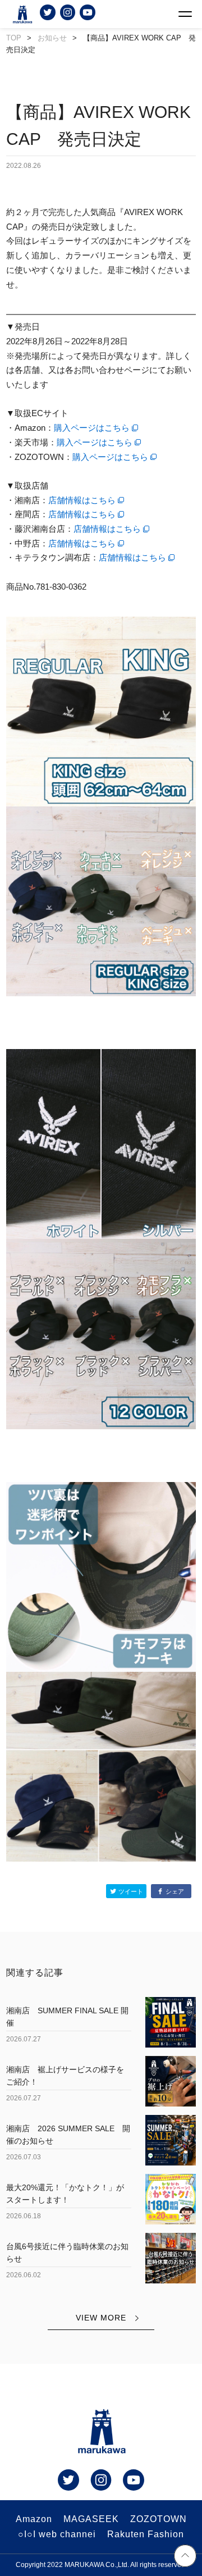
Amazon (34, 2519)
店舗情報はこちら (82, 500)
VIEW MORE (101, 2318)
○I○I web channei (57, 2534)
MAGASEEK (91, 2519)
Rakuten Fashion (146, 2534)
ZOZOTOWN (159, 2519)
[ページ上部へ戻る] (185, 2557)
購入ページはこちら (92, 428)
